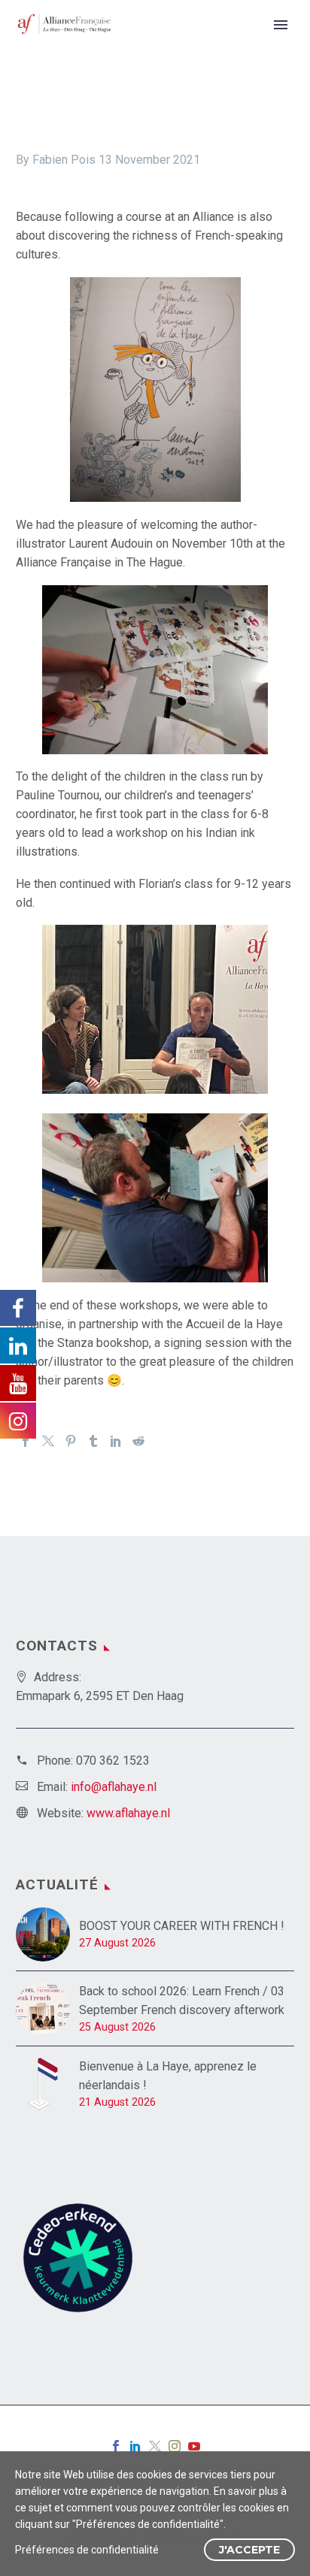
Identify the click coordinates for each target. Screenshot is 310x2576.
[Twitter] (48, 1441)
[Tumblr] (93, 1441)
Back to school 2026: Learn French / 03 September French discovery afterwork (182, 2001)
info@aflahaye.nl (114, 1787)
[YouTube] (194, 2446)
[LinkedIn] (116, 1441)
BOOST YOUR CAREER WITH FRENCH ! (182, 1926)
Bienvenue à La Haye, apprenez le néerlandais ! (168, 2076)
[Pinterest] (71, 1441)
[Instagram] (175, 2446)
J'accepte (249, 2550)
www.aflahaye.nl (128, 1813)
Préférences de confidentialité (87, 2550)
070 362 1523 (113, 1761)
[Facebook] (26, 1441)
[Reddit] (138, 1441)
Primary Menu (281, 25)
